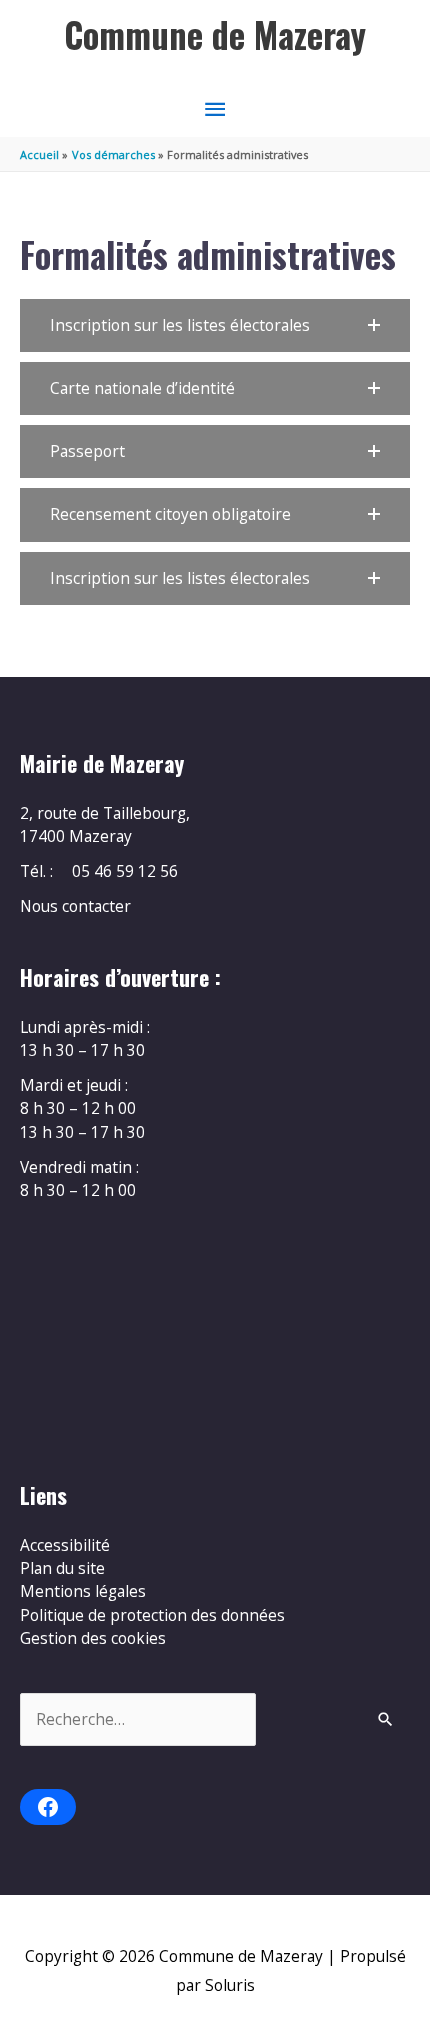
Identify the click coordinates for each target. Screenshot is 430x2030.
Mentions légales (83, 1591)
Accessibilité (65, 1545)
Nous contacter (75, 906)
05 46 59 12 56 (125, 871)
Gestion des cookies (93, 1638)
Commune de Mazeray (215, 34)
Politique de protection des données (152, 1615)
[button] (215, 325)
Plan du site (62, 1568)
